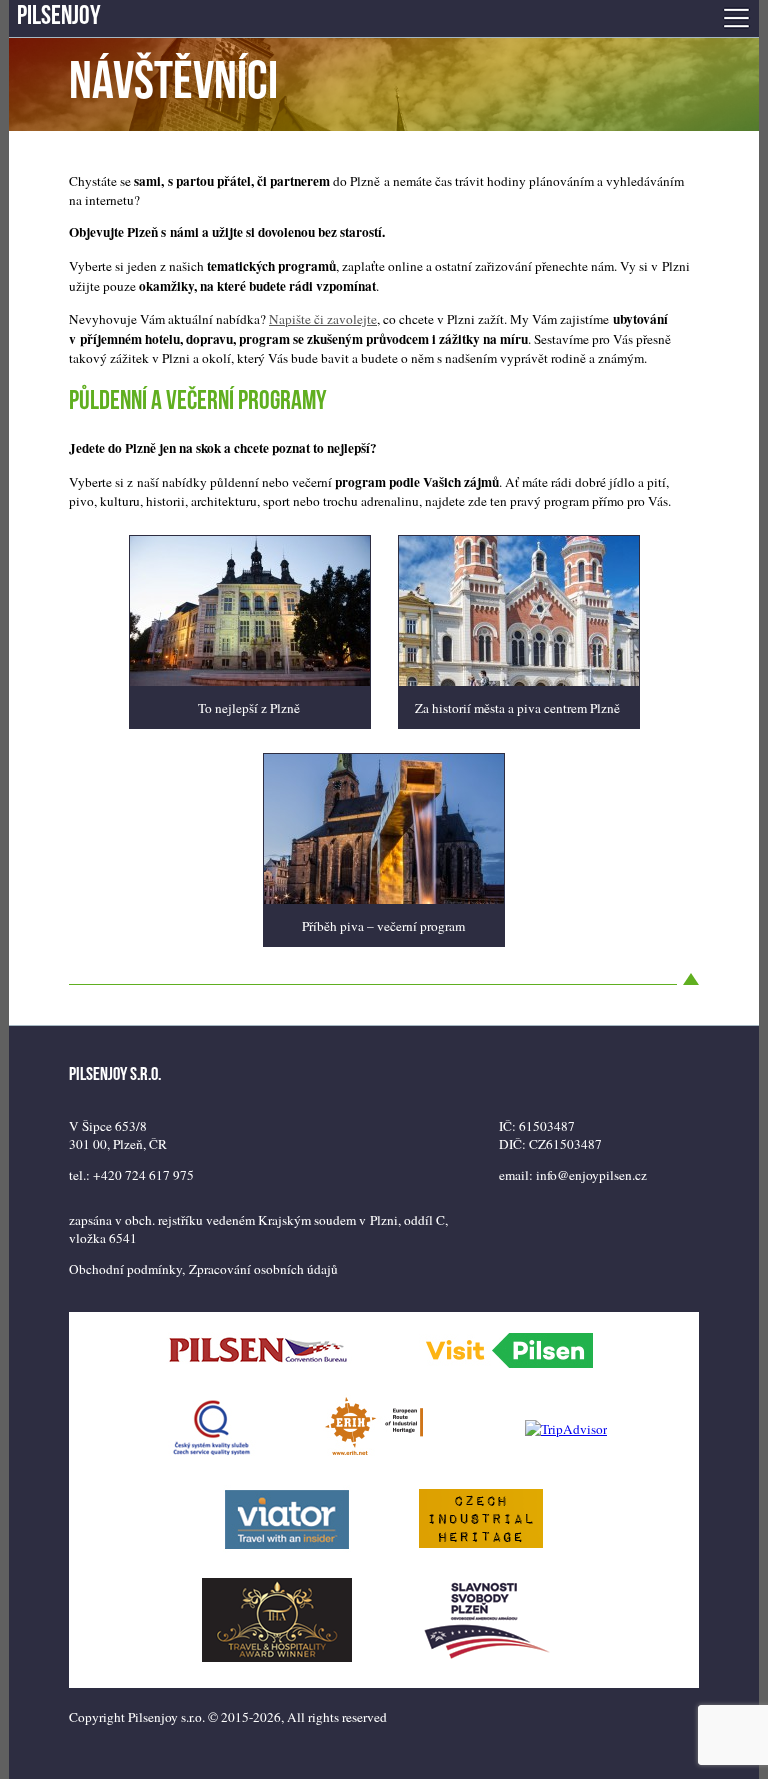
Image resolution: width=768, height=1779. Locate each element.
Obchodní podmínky (125, 1269)
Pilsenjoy (59, 17)
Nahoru (691, 975)
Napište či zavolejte (323, 319)
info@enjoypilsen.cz (591, 1175)
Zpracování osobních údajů (263, 1269)
